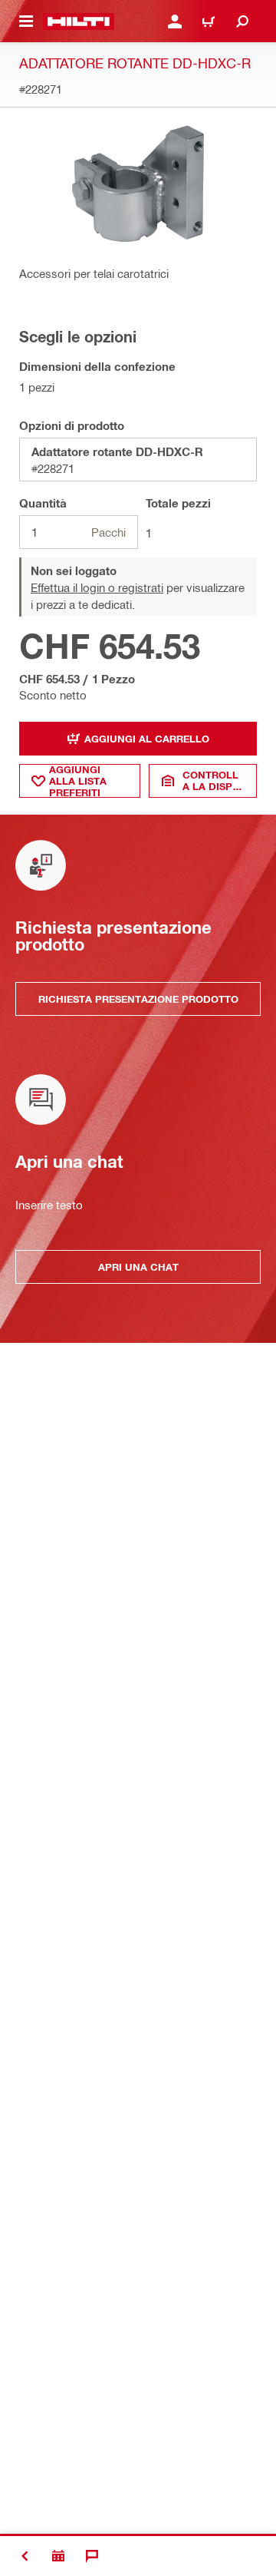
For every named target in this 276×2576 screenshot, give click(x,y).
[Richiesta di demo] (58, 2556)
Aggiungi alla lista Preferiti (78, 781)
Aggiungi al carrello (147, 739)
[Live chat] (92, 2556)
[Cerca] (242, 21)
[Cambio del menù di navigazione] (26, 21)
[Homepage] (79, 21)
